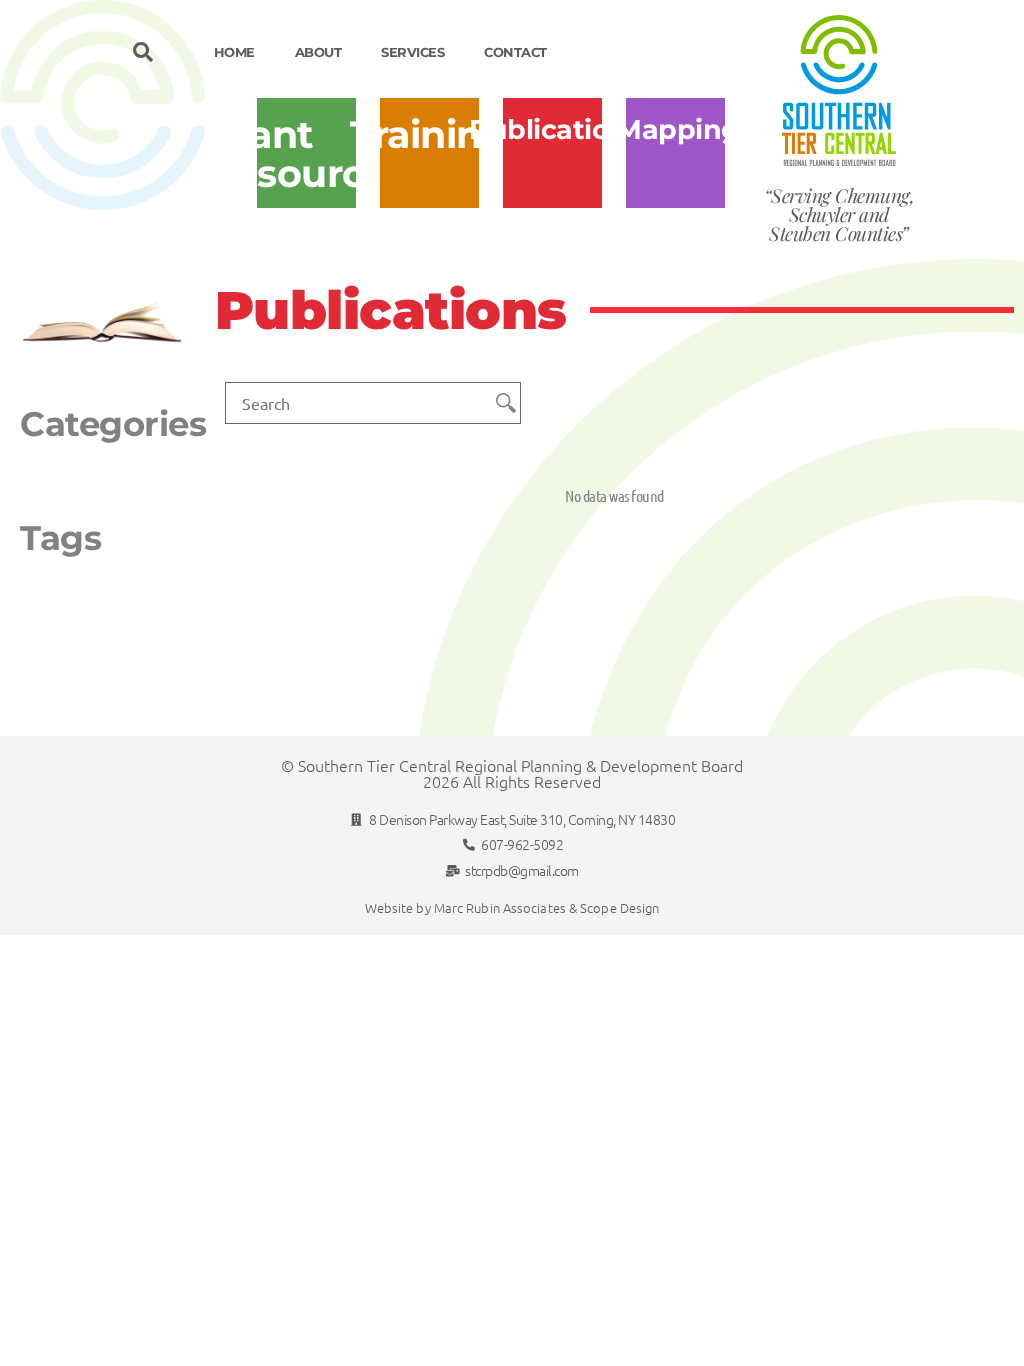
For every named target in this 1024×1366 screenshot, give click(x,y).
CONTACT (515, 52)
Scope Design (619, 907)
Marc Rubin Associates (500, 907)
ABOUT (318, 52)
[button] (142, 52)
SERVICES (412, 52)
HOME (234, 52)
